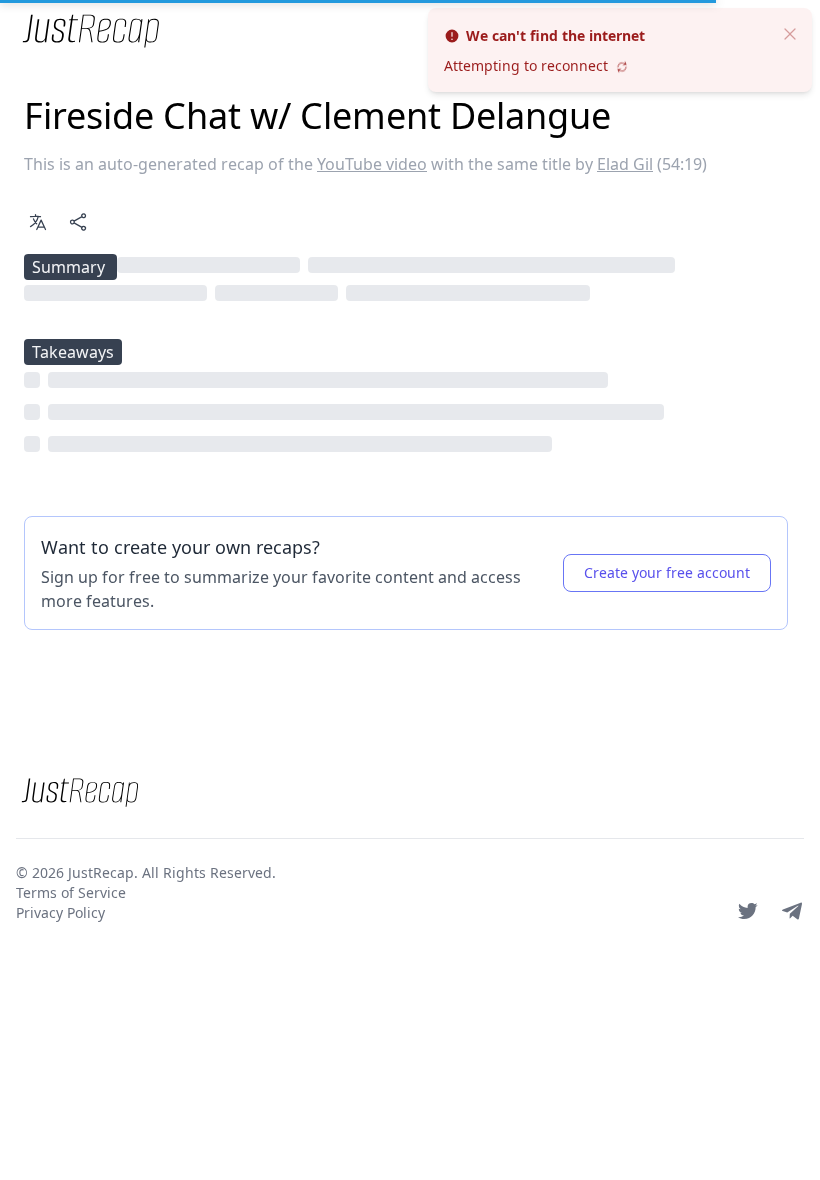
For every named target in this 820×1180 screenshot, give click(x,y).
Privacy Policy (60, 912)
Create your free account (667, 572)
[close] (790, 32)
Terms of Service (71, 892)
